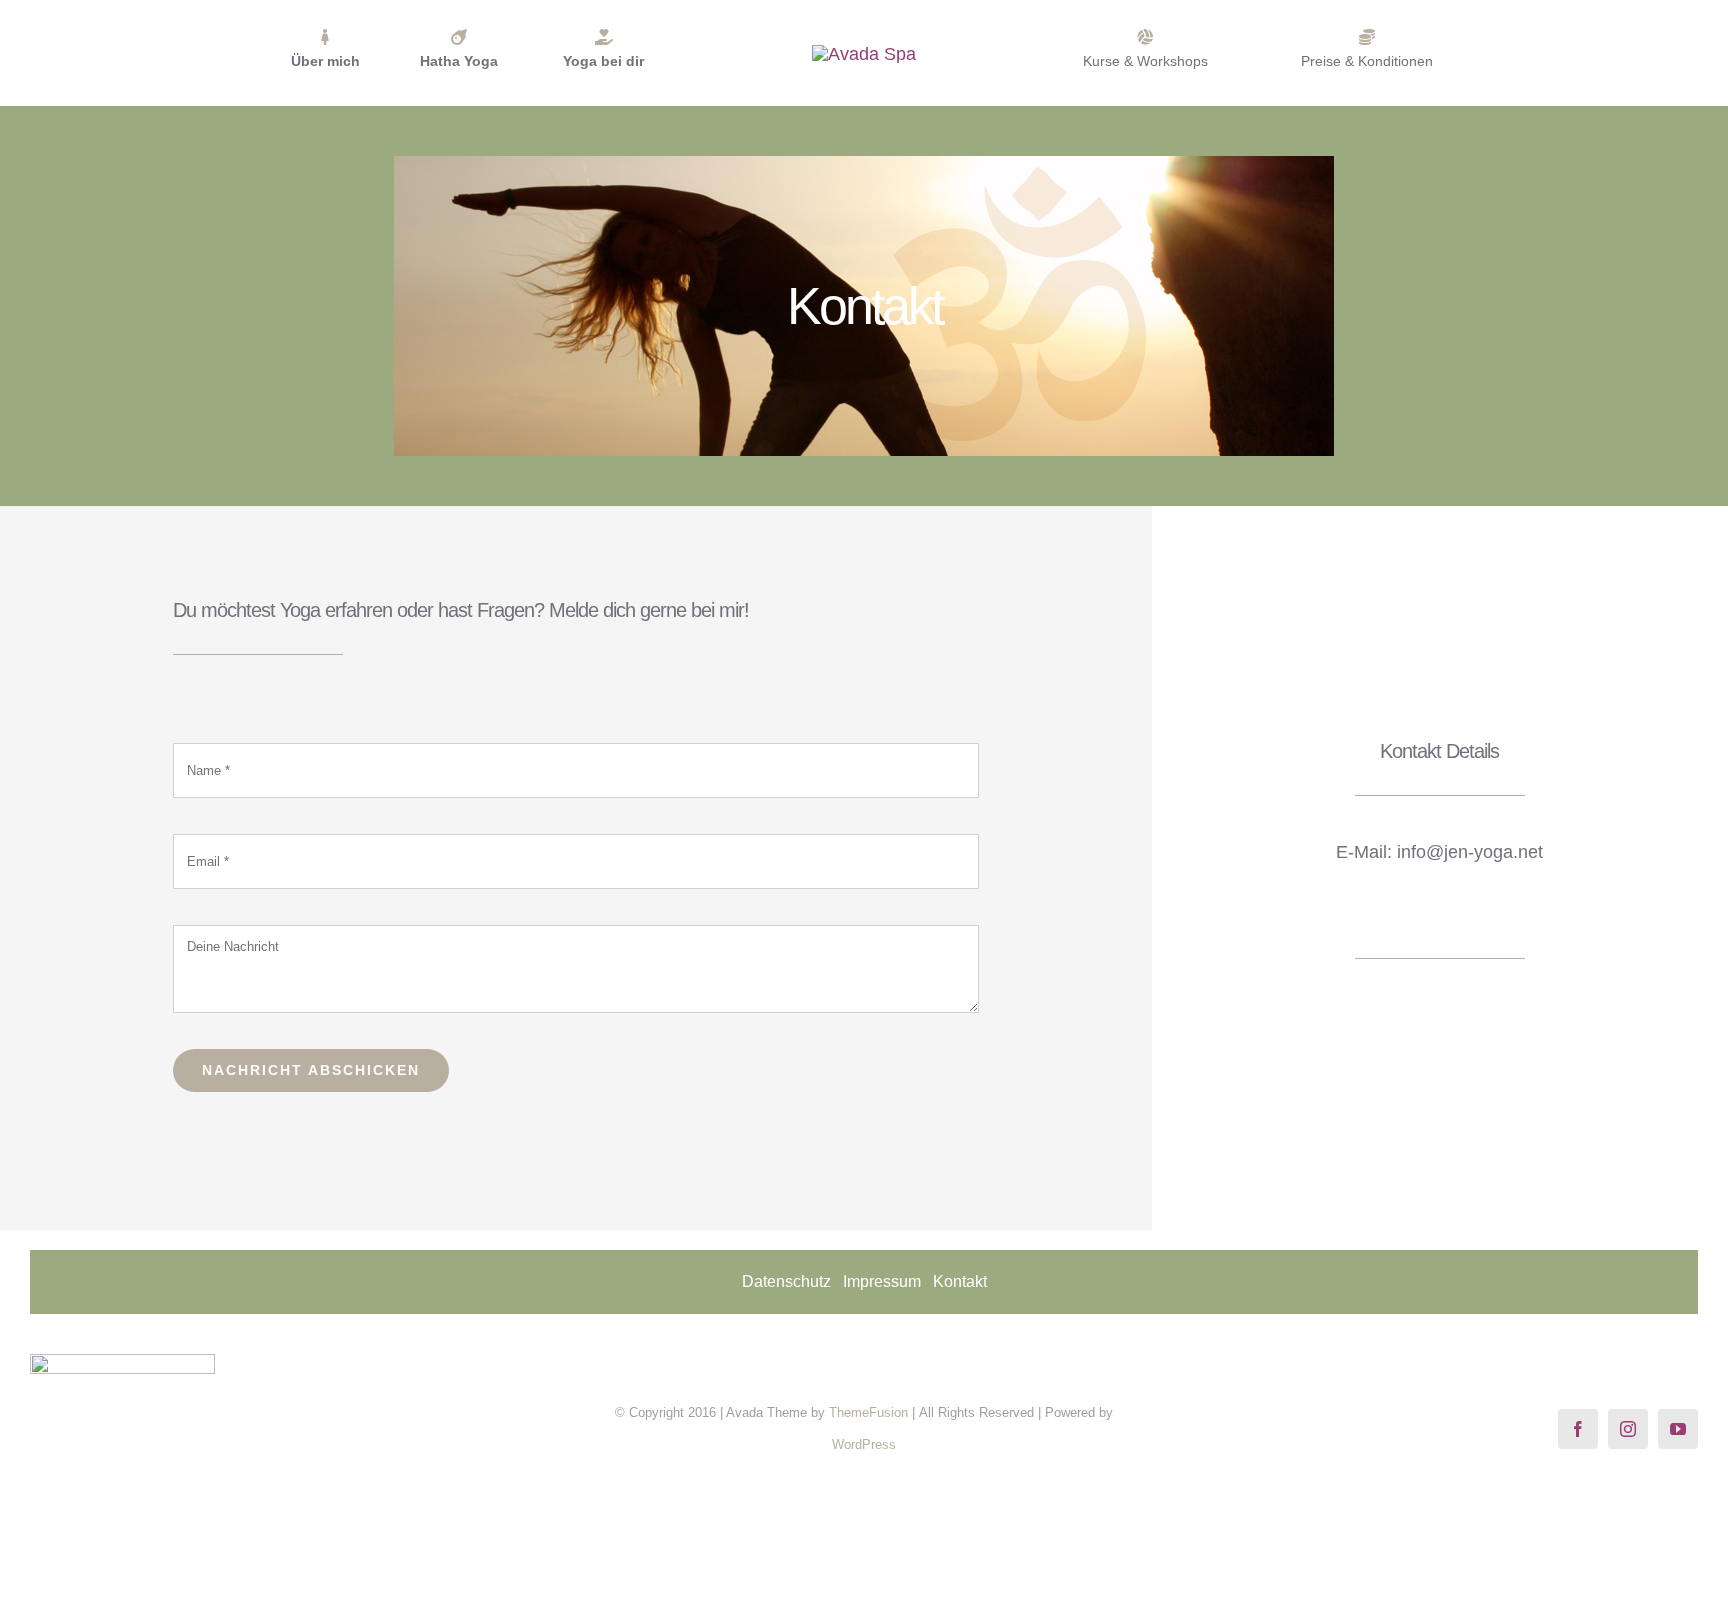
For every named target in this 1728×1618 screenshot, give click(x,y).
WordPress (864, 1444)
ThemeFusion (868, 1412)
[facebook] (1578, 1429)
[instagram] (1628, 1429)
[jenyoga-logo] (864, 54)
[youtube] (1678, 1429)
